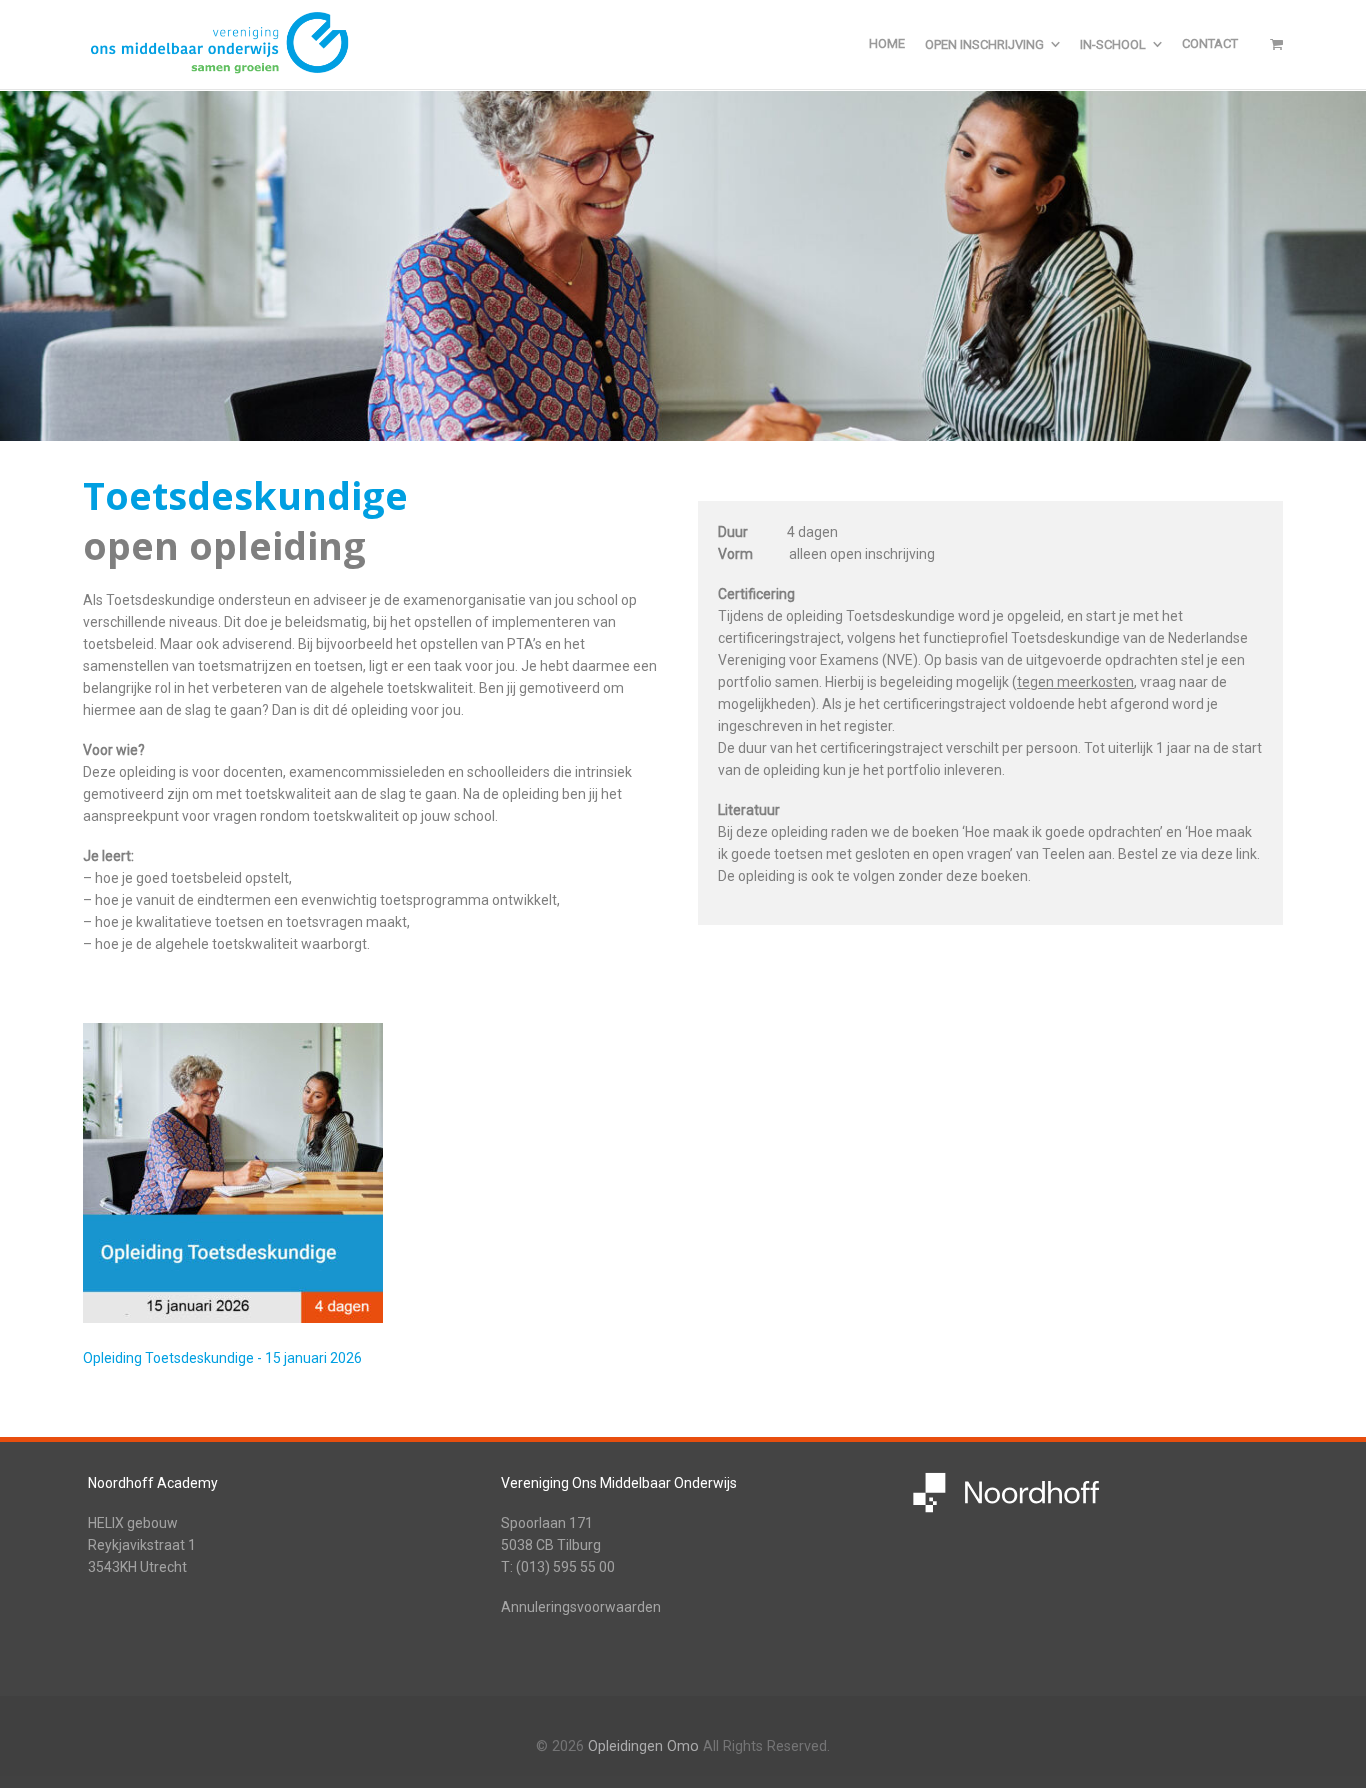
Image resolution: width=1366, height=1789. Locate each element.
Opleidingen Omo (643, 1746)
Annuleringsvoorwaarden (581, 1607)
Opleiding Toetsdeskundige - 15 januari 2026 (222, 1358)
